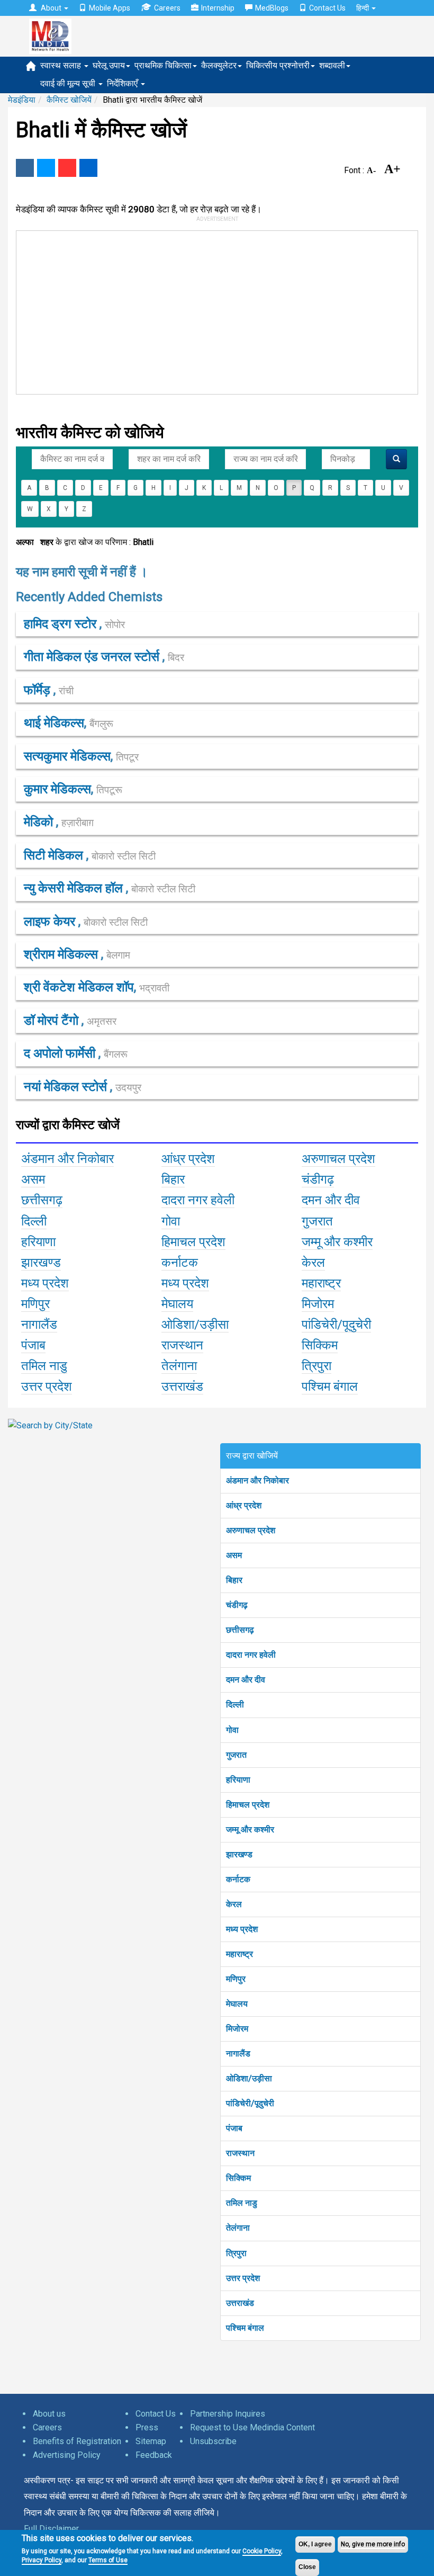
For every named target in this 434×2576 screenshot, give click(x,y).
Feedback (154, 2455)
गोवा (232, 1730)
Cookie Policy (262, 2551)
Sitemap (151, 2441)
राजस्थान (240, 2153)
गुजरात (236, 1755)
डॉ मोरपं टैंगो (53, 1021)
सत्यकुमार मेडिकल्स (67, 756)
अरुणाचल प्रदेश (251, 1530)
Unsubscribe (213, 2441)
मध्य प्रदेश (242, 1929)
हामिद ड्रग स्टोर (62, 624)
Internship (218, 8)
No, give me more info (373, 2544)
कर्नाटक (238, 1879)
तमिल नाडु (242, 2203)
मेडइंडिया (22, 100)
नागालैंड (238, 2054)
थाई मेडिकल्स (54, 723)
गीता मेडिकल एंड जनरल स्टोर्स (93, 657)
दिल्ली (235, 1705)
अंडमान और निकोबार (257, 1481)
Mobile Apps (110, 8)
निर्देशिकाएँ (123, 83)
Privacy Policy (42, 2560)
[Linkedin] (88, 168)
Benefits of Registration (77, 2441)
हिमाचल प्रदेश (248, 1805)
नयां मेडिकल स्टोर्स (67, 1087)
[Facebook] (25, 168)
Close (307, 2567)
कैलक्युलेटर (219, 65)
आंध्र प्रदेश (244, 1505)
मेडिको (40, 822)
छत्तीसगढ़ (240, 1630)
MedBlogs (272, 8)
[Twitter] (46, 168)
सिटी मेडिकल (55, 855)
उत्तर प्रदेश (243, 2278)
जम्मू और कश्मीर (250, 1830)
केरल (234, 1904)
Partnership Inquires (228, 2414)
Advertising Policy (67, 2455)
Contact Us (327, 8)
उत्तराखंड (240, 2303)
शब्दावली (332, 65)
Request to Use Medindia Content (252, 2427)
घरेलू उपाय (109, 65)
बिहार (234, 1580)
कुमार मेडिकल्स (57, 789)
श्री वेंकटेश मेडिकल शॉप (79, 987)
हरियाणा (238, 1780)
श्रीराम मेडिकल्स (62, 954)
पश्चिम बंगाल (245, 2328)
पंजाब (234, 2128)
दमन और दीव (246, 1680)
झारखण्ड (239, 1854)
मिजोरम (237, 2029)
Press (147, 2427)
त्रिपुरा (236, 2253)
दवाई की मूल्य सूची (69, 83)
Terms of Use (108, 2560)
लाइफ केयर (51, 922)
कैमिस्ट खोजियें (69, 100)
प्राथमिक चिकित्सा (163, 65)
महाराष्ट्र (239, 1954)
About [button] (51, 8)
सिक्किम (238, 2178)
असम (234, 1555)
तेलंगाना (238, 2228)
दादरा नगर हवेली (251, 1655)
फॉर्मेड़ (39, 690)
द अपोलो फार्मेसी (61, 1053)
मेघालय (237, 2004)
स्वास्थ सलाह (62, 65)
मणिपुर (236, 1979)
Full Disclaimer (51, 2529)
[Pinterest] (67, 168)
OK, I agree (315, 2544)
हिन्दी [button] (363, 8)
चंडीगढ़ (237, 1605)
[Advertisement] (210, 310)
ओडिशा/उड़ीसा (249, 2078)
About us (49, 2414)
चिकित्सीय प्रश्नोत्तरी (278, 65)
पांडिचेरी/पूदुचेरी (250, 2103)
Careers (167, 8)
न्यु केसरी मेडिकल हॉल (75, 888)
